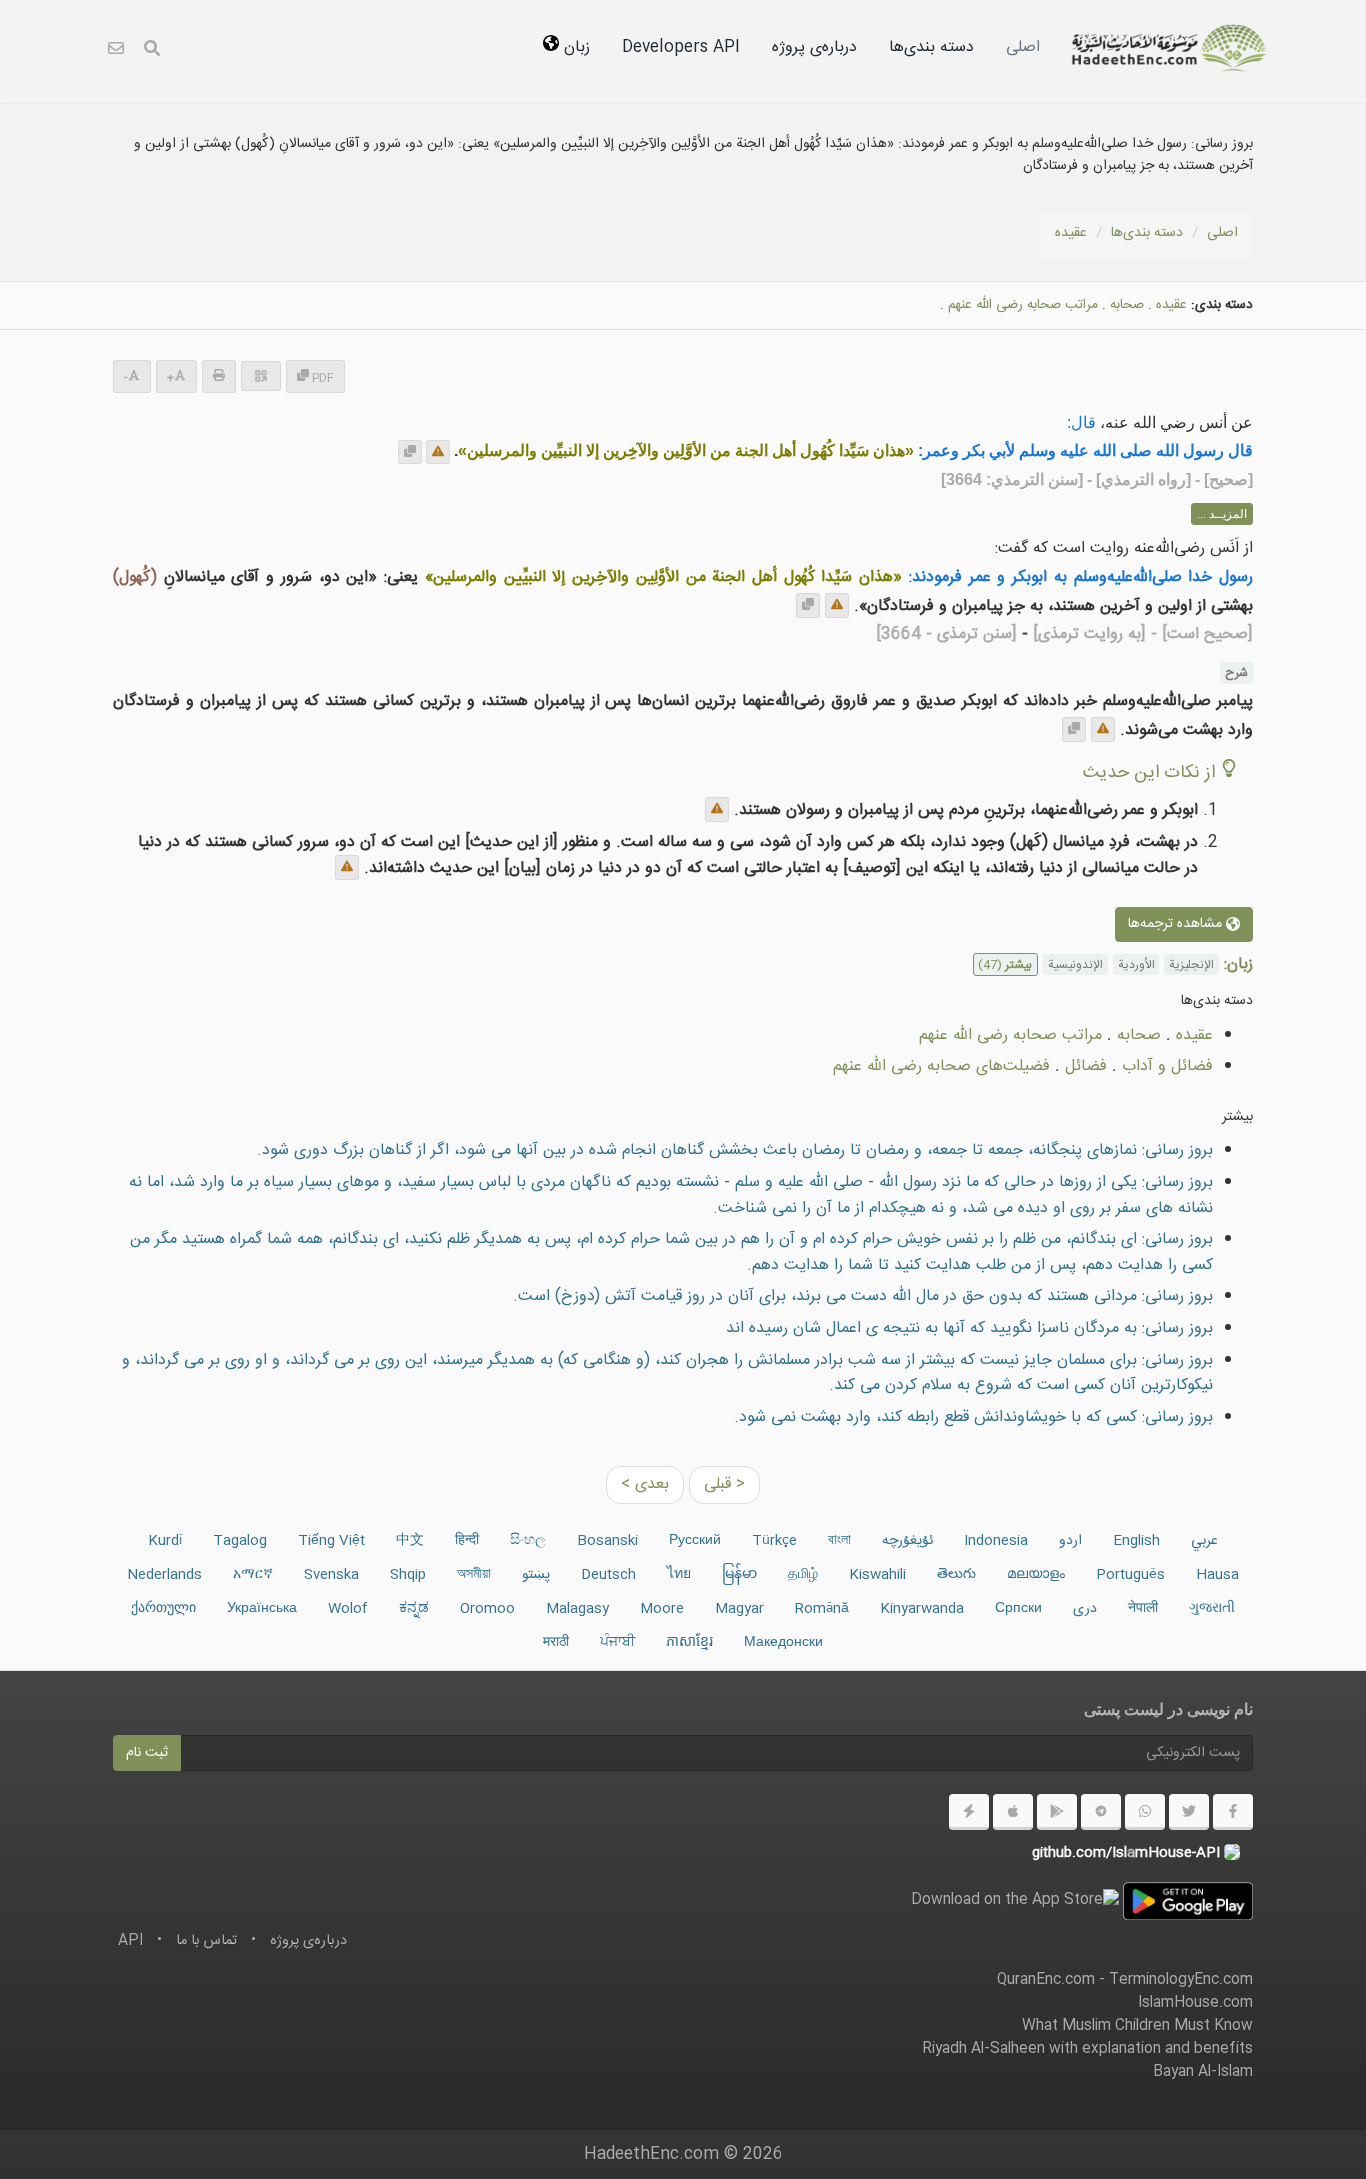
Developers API (681, 47)
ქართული (163, 1609)
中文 (410, 1541)
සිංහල (528, 1541)
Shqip (408, 1575)
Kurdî (165, 1541)
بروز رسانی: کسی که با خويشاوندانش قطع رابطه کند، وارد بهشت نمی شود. (973, 1417)
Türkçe (774, 1541)
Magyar (739, 1609)
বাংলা (839, 1541)
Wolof (348, 1609)
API (130, 1941)
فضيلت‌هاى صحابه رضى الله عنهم (941, 1066)
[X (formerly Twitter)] (1189, 1812)
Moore (662, 1609)
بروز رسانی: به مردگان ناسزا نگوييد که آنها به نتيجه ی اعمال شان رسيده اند (969, 1328)
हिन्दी (467, 1541)
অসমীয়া (474, 1575)
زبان (574, 47)
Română (822, 1609)
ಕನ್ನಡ (414, 1609)
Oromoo (487, 1609)
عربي (1204, 1541)
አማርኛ (253, 1575)
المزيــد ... (1222, 514)
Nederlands (164, 1575)
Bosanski (607, 1541)
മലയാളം (1036, 1575)
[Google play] (1057, 1812)
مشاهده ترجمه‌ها (1177, 925)
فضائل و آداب (1167, 1066)
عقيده (1071, 233)
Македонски (783, 1643)
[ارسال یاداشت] (438, 452)
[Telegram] (1101, 1812)
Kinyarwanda (922, 1609)
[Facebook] (1233, 1812)
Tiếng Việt (331, 1541)
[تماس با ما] (116, 51)
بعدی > (645, 1484)
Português (1130, 1575)
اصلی (1023, 47)
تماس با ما (206, 1941)
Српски (1018, 1609)
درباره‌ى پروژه (814, 47)
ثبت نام (147, 1753)
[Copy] (410, 452)
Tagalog (240, 1541)
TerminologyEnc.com (1181, 1980)
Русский (695, 1541)
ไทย (679, 1575)
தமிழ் (803, 1575)
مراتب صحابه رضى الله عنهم (1023, 305)
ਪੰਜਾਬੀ (617, 1643)
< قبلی (724, 1484)
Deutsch (608, 1575)
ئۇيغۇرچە (907, 1541)
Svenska (331, 1575)
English (1136, 1541)
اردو (1070, 1541)
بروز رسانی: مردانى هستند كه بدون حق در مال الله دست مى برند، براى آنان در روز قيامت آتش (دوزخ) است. (863, 1296)
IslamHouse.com (1195, 2003)
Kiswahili (877, 1575)
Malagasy (577, 1609)
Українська (262, 1609)
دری (1085, 1609)
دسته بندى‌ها (931, 47)
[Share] (261, 376)
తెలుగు (956, 1575)
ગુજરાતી (1212, 1609)
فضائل (1086, 1066)
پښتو (536, 1575)
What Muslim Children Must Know (1137, 2026)
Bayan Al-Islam (1203, 2072)
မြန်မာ (739, 1575)
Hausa (1217, 1575)
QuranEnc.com (1046, 1980)
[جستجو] (152, 51)
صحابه (1127, 305)
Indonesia (996, 1541)
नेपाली (1143, 1609)
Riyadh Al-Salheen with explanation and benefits (1087, 2049)
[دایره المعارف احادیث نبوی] (1169, 48)
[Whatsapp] (1145, 1812)
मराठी (556, 1643)
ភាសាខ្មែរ (689, 1643)
